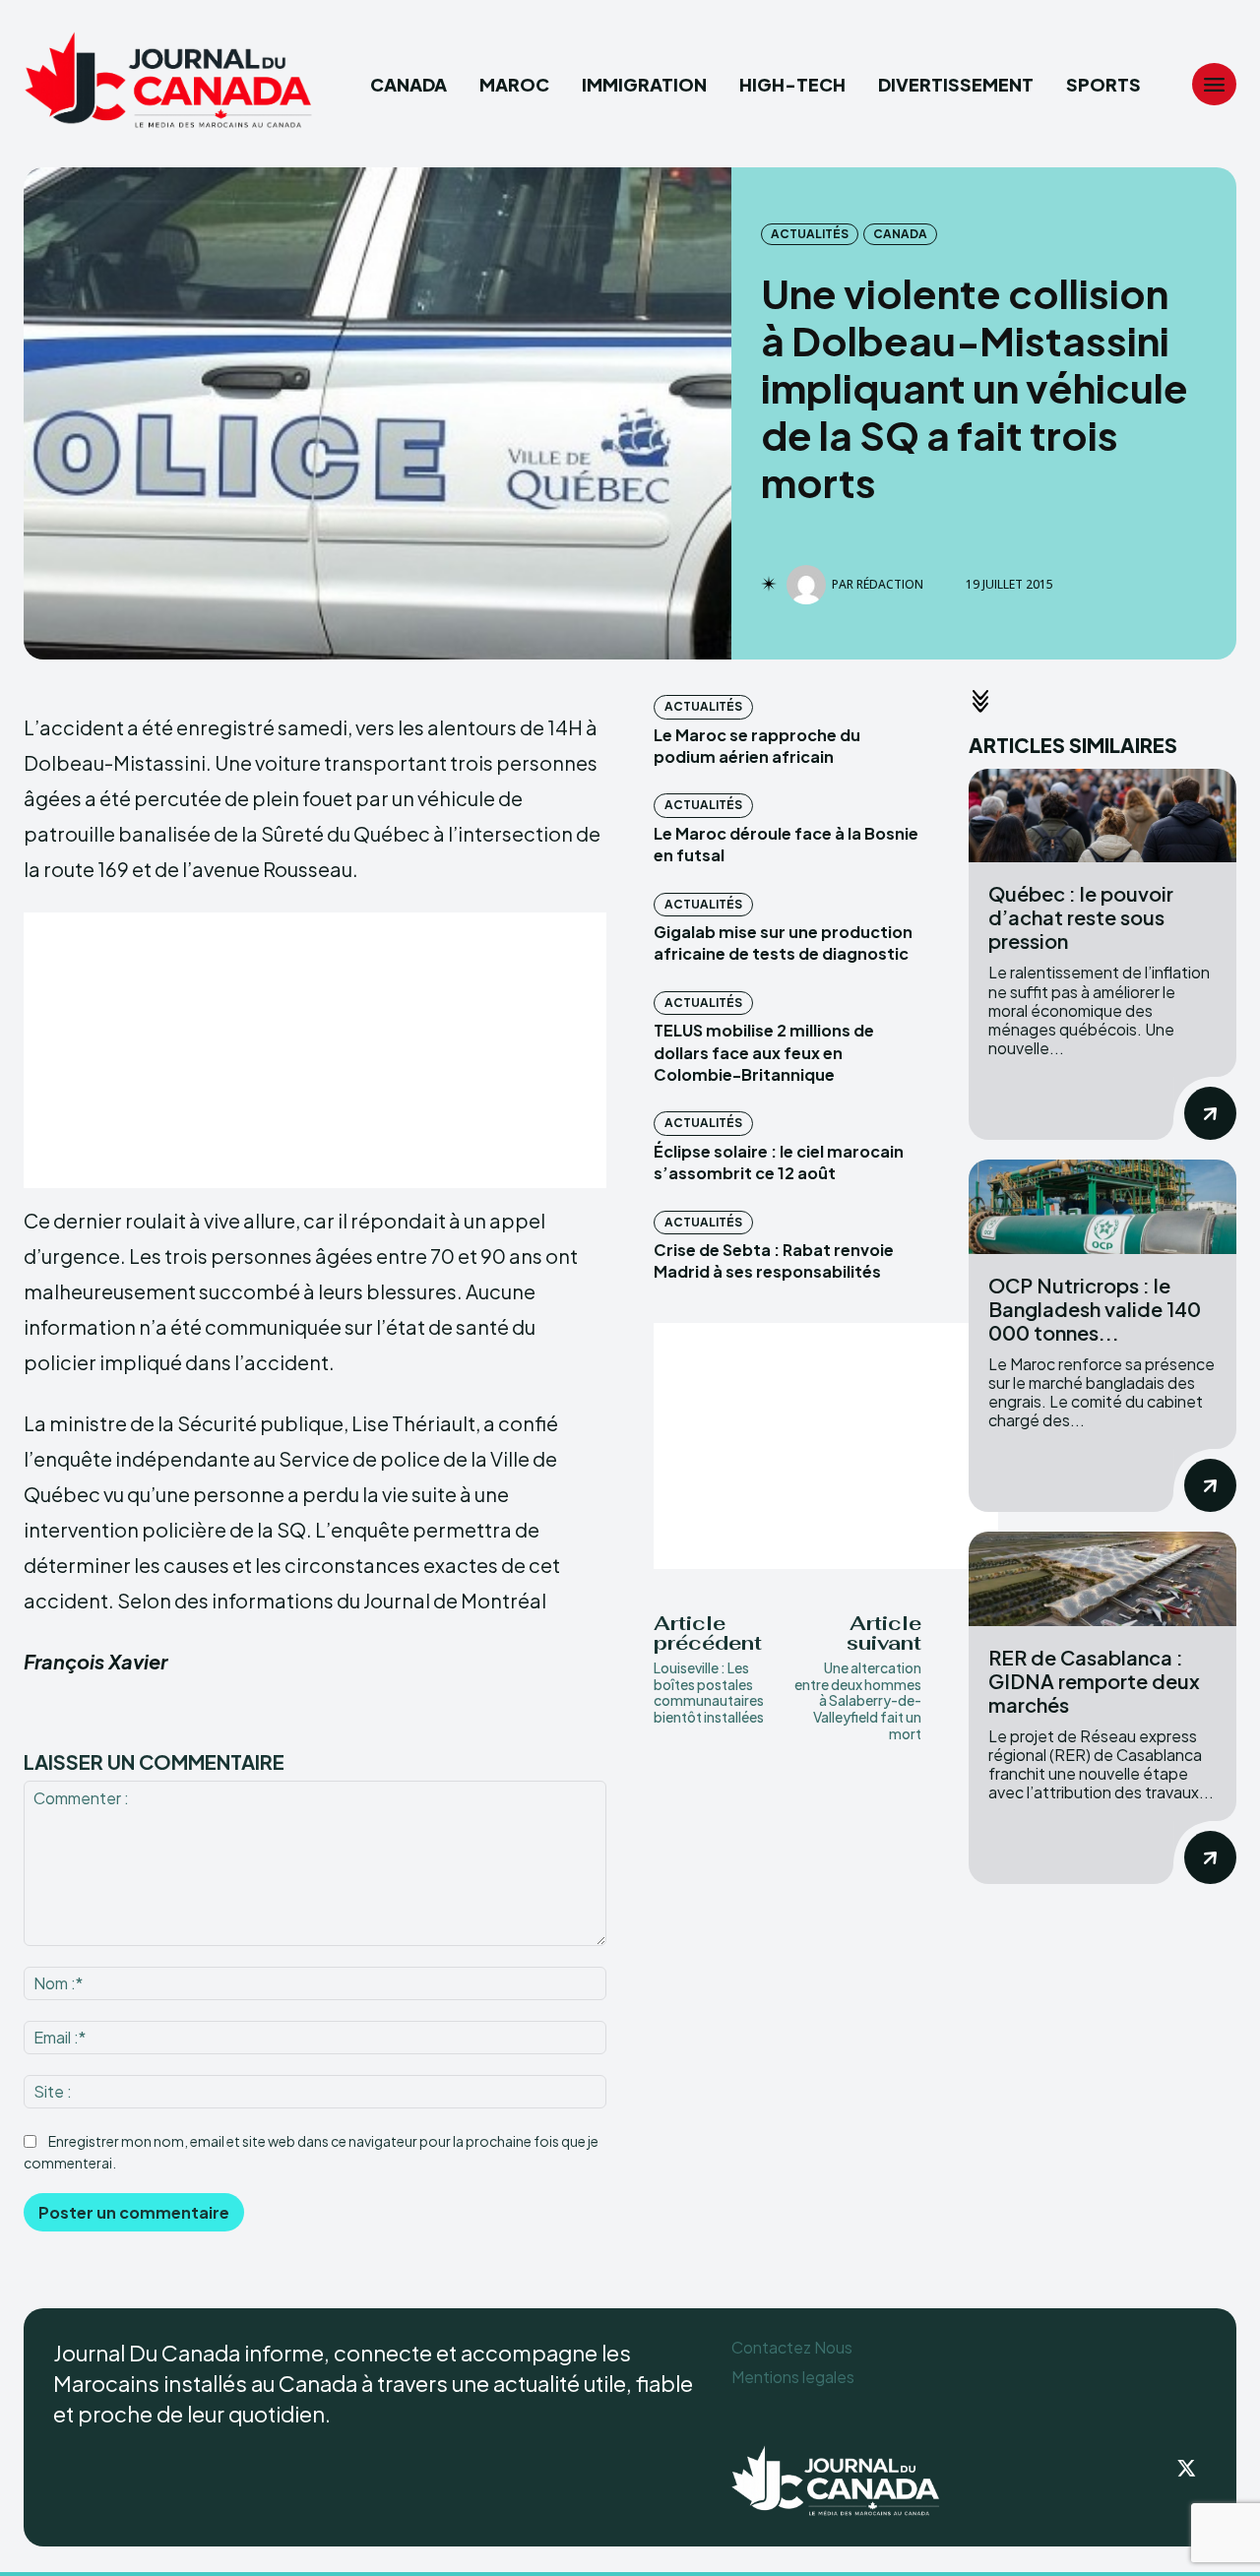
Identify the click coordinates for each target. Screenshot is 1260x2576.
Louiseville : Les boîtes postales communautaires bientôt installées (709, 1692)
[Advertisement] (315, 1050)
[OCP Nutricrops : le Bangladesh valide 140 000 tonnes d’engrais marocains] (1102, 1206)
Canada (900, 234)
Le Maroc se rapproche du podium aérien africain (757, 746)
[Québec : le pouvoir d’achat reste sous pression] (1102, 816)
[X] (1187, 2470)
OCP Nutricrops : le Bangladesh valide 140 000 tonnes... (1095, 1309)
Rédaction (890, 585)
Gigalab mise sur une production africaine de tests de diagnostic (783, 942)
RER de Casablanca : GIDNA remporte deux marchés (1094, 1681)
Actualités (810, 234)
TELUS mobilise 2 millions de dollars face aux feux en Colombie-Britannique (764, 1052)
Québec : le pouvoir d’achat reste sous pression (1081, 917)
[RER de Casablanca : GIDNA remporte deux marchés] (1102, 1578)
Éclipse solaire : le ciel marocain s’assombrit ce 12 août (779, 1162)
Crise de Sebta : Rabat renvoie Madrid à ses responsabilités (774, 1260)
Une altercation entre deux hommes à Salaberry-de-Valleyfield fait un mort (858, 1700)
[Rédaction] (809, 585)
